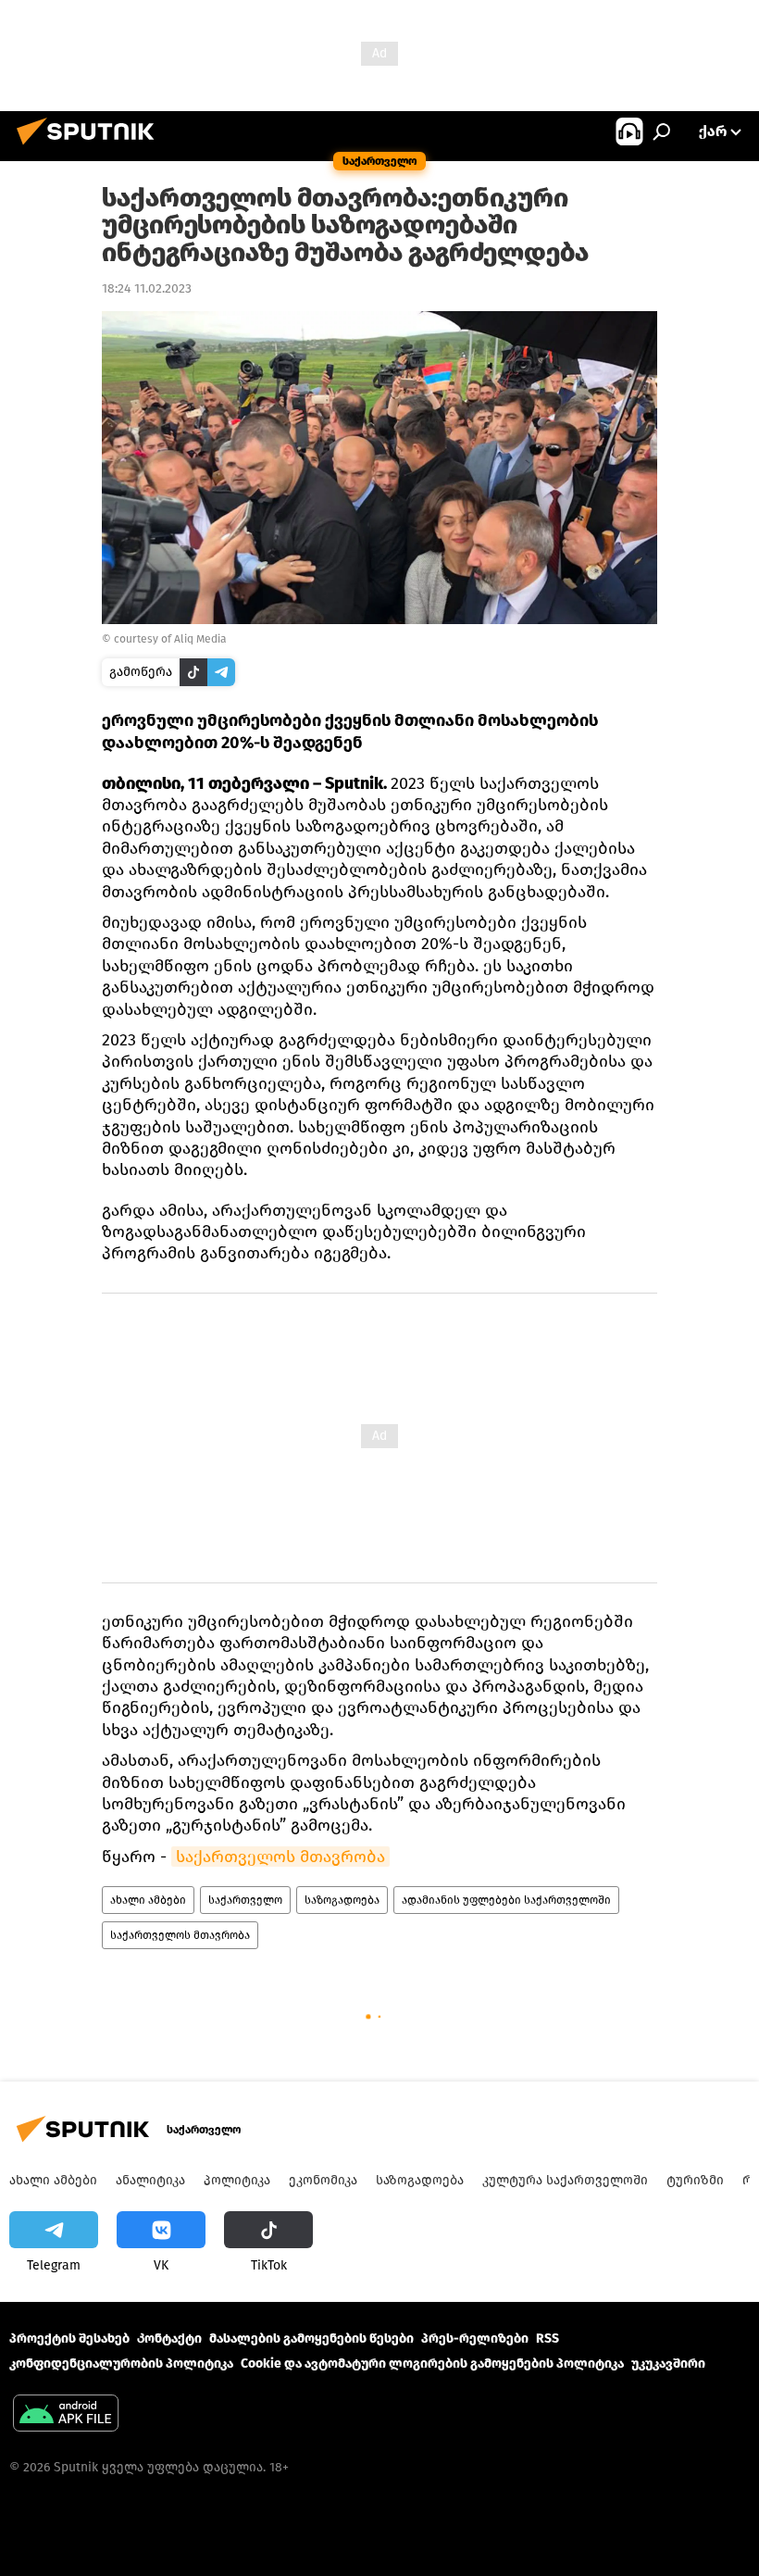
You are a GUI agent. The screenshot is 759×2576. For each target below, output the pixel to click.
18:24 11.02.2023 (147, 288)
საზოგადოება (342, 1900)
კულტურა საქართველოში (565, 2180)
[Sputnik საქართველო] (91, 148)
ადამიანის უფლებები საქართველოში (506, 1900)
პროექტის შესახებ (69, 2338)
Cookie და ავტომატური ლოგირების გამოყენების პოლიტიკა (432, 2363)
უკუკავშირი (668, 2363)
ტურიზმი (695, 2180)
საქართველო (245, 1900)
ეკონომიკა (323, 2180)
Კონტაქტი (169, 2338)
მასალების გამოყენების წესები (311, 2338)
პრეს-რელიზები (475, 2338)
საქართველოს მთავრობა (280, 1857)
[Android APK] (66, 2415)
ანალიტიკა (150, 2180)
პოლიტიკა (237, 2180)
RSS (547, 2338)
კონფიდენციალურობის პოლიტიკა (121, 2363)
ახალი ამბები (148, 1900)
